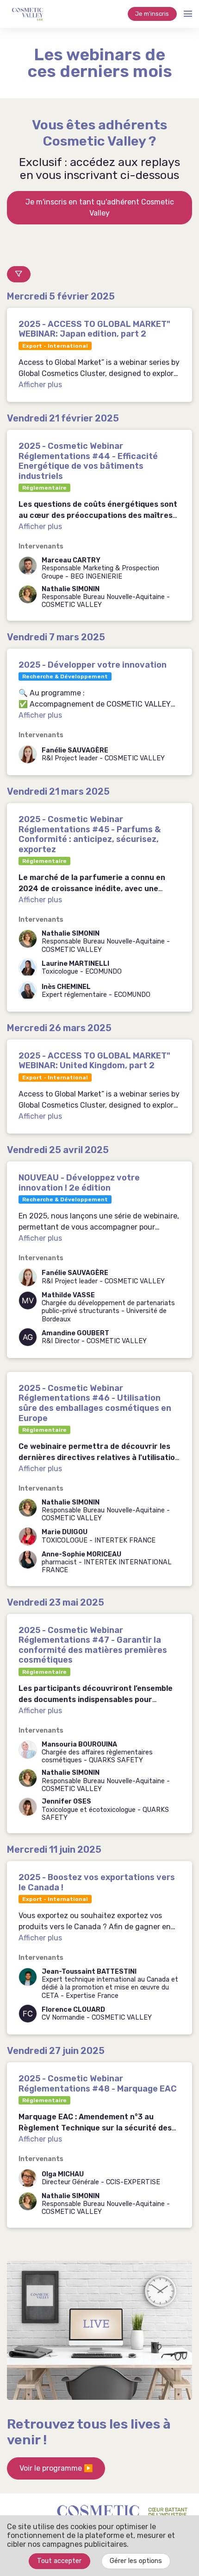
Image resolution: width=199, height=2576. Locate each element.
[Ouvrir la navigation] (188, 14)
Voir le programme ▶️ (56, 2468)
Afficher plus (40, 385)
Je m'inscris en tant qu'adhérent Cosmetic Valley (100, 207)
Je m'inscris (152, 14)
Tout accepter (59, 2561)
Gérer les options (136, 2561)
